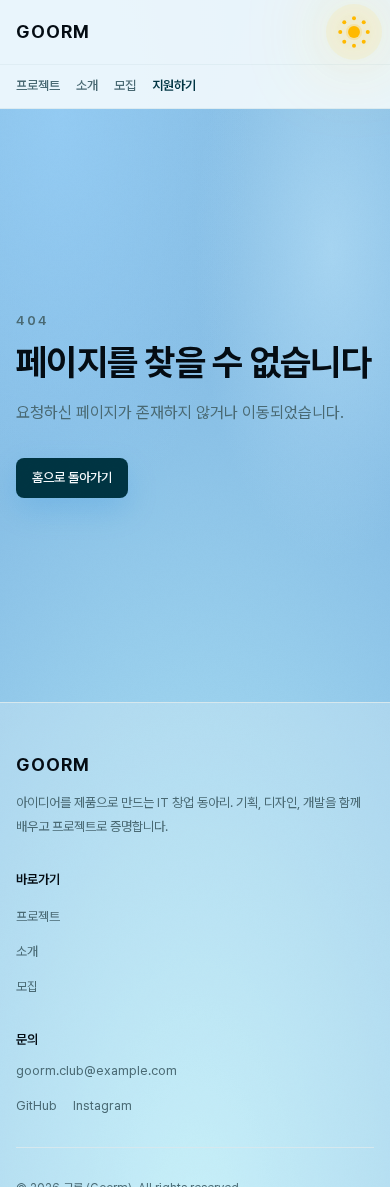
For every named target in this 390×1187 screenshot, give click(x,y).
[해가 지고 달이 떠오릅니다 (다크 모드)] (354, 32)
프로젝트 (38, 85)
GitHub (36, 1105)
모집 (125, 85)
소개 (87, 85)
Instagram (102, 1105)
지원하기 (174, 85)
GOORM (53, 31)
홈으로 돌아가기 (72, 477)
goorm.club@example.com (96, 1070)
